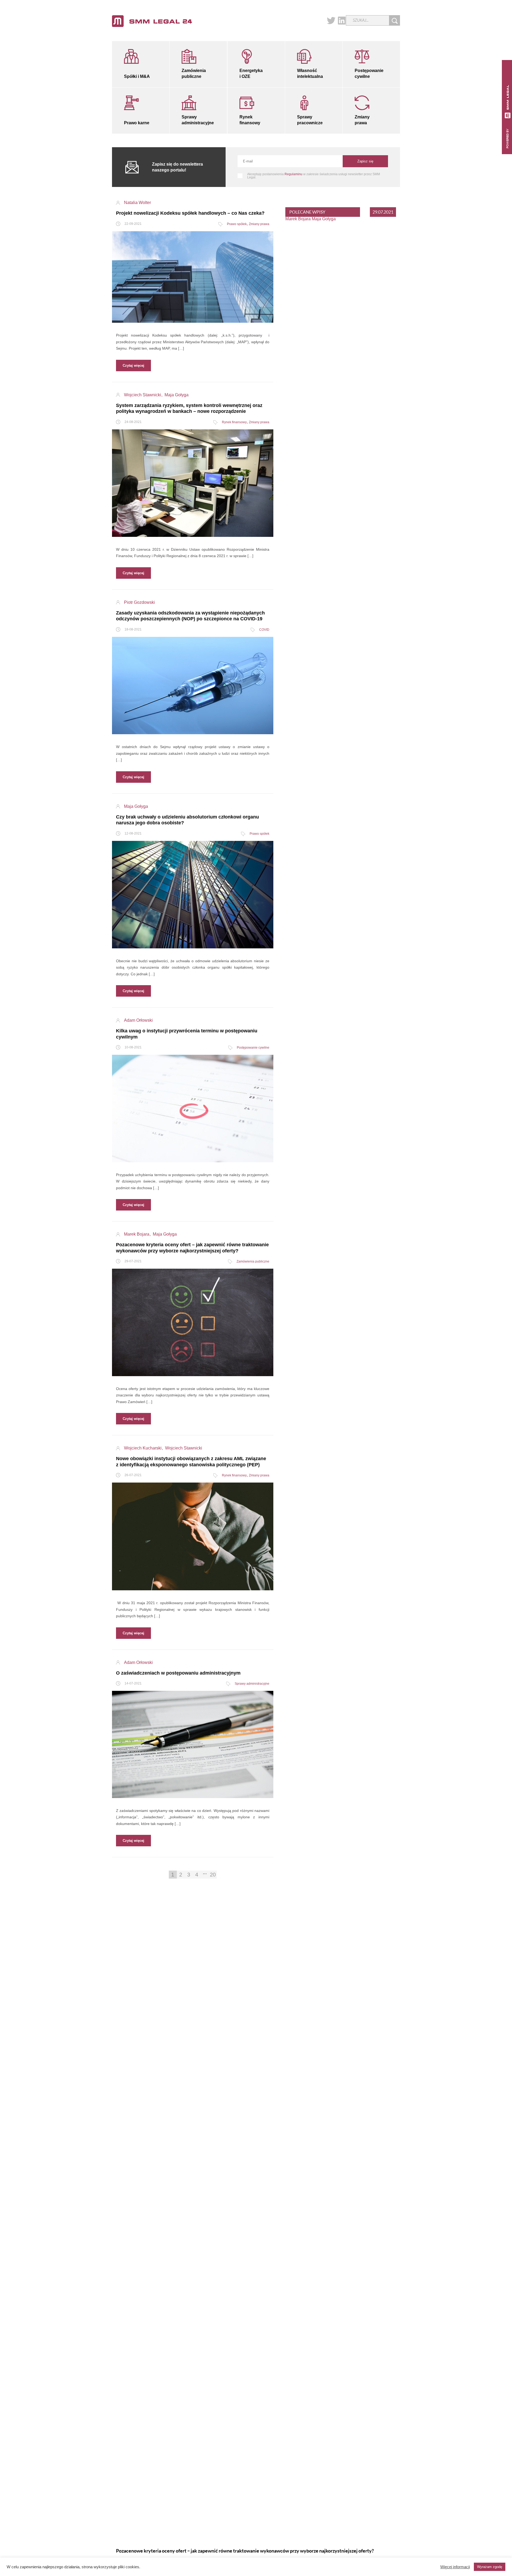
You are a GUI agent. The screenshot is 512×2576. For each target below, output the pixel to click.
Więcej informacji (455, 2567)
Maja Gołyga (324, 219)
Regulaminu (293, 174)
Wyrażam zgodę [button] (490, 2567)
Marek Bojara (298, 219)
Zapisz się (365, 161)
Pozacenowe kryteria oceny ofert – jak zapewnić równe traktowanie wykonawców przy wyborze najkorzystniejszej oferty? (245, 2551)
